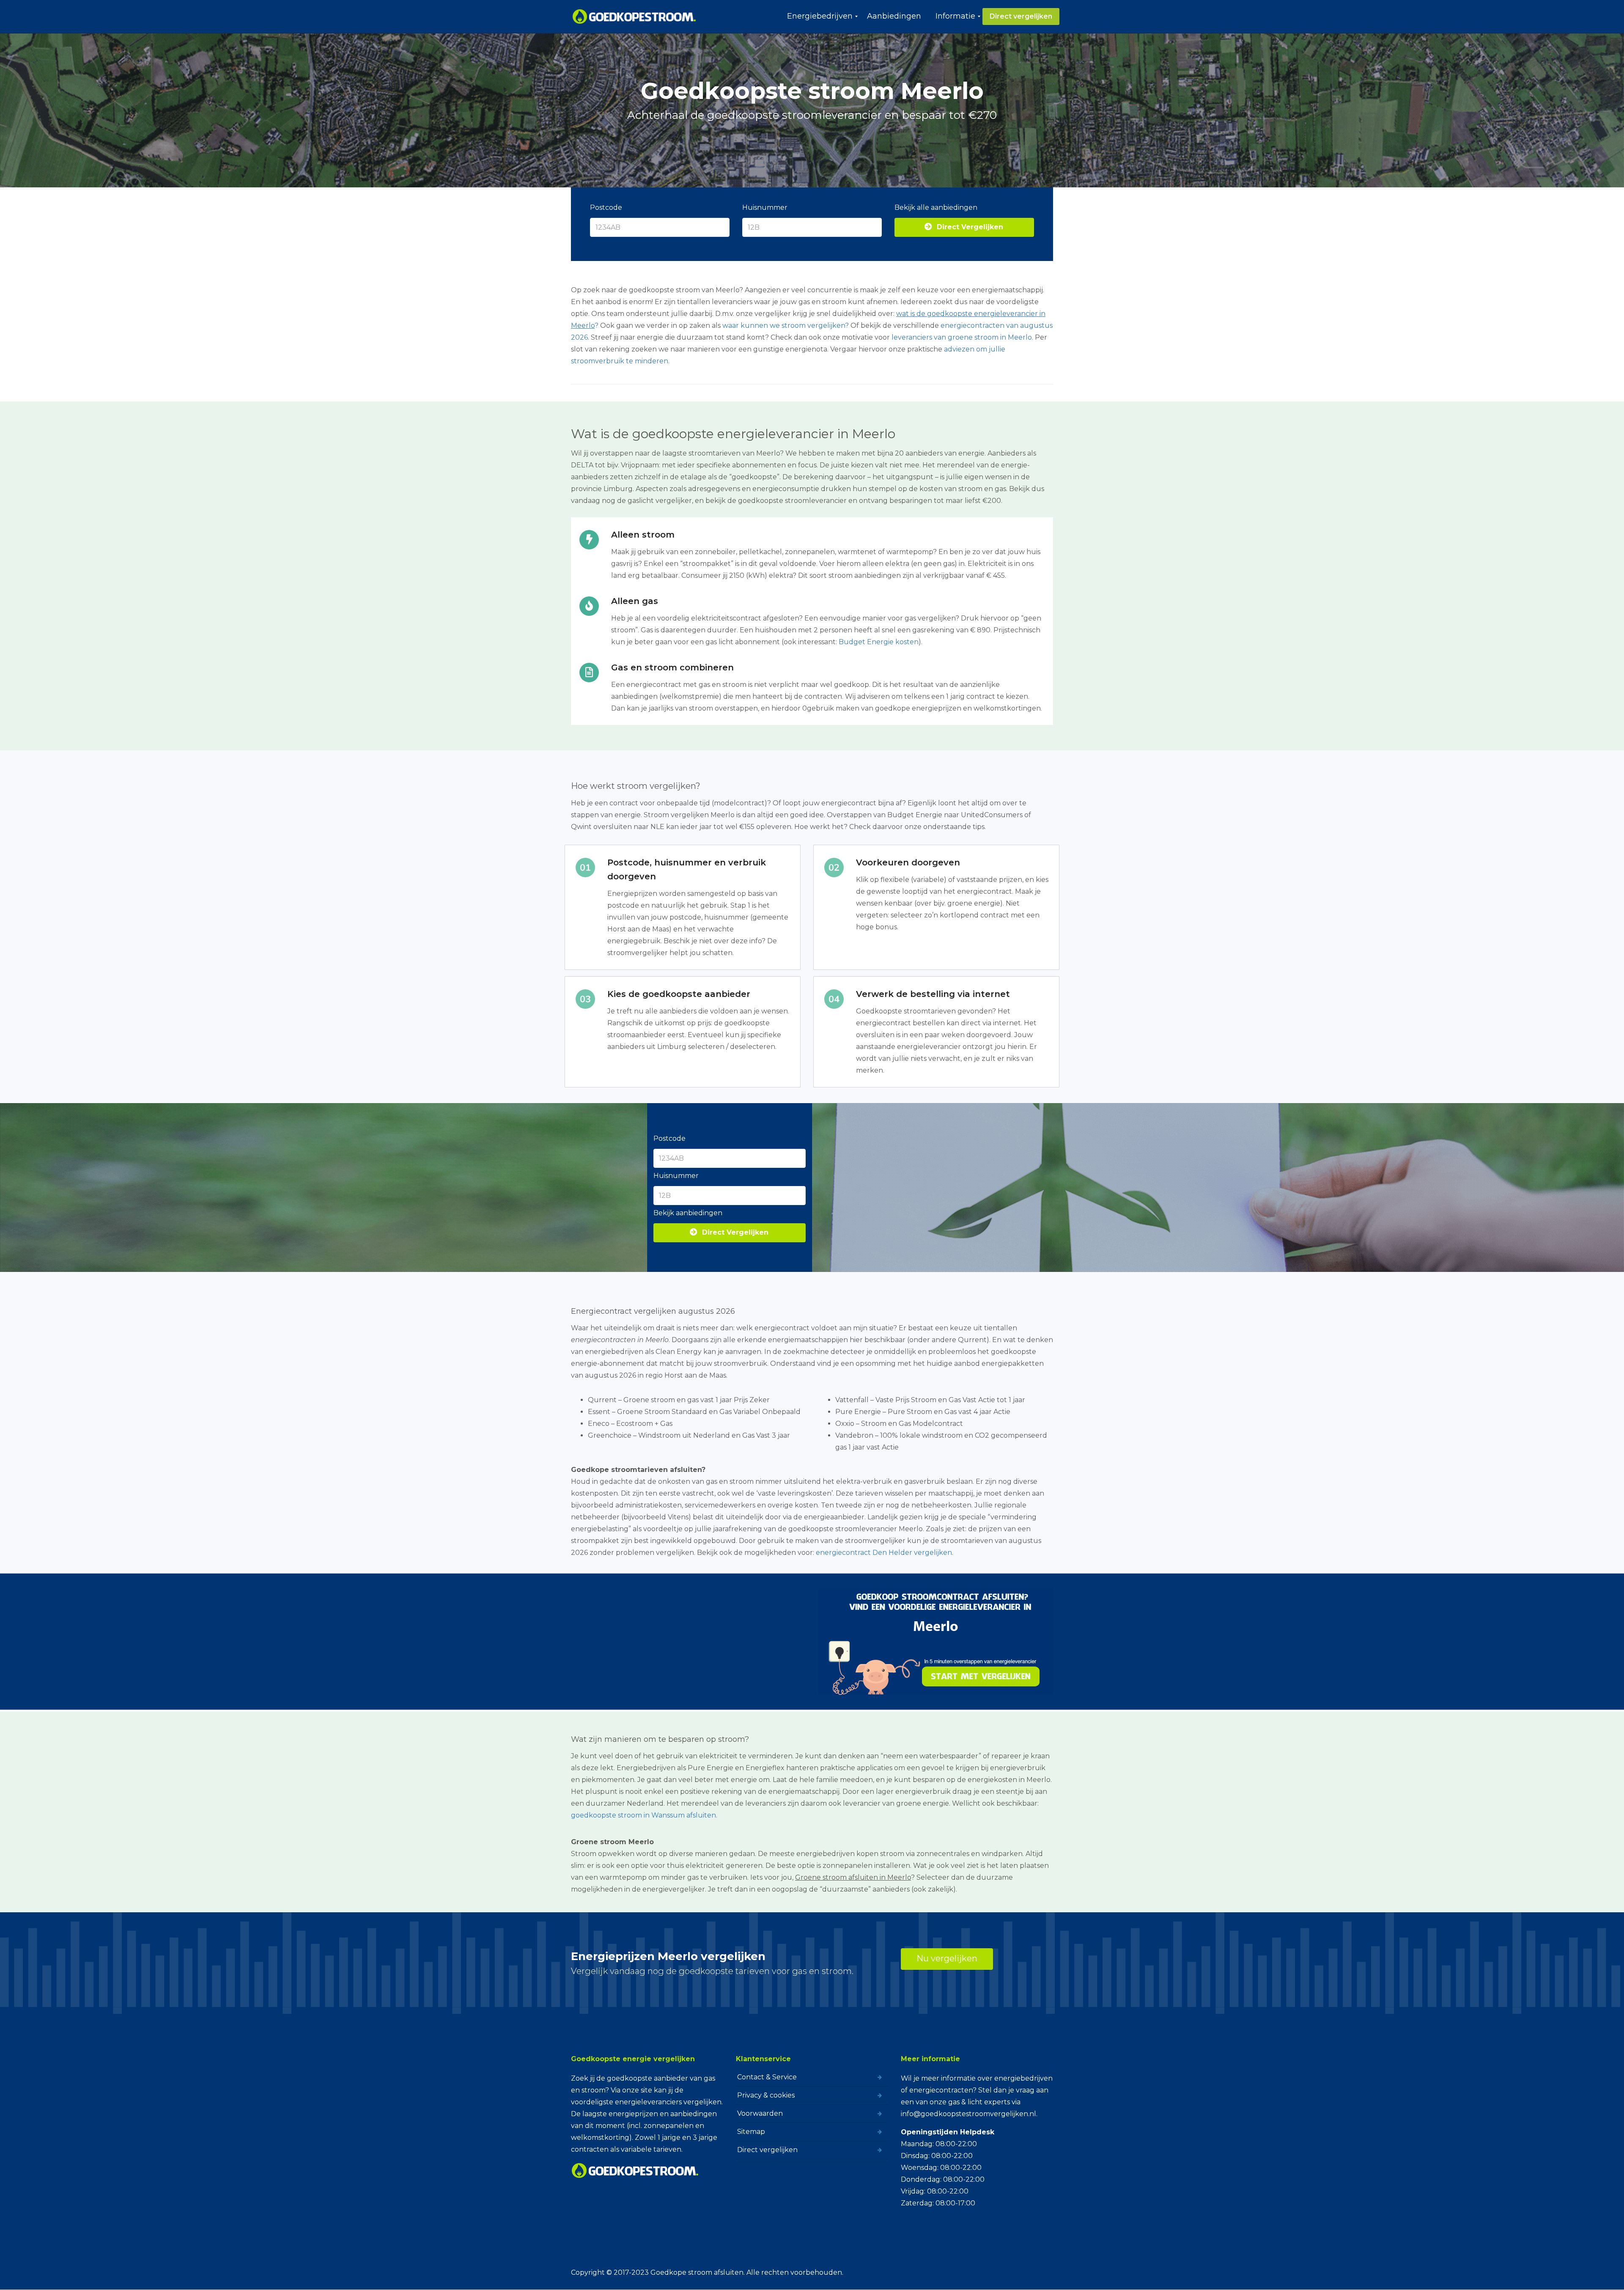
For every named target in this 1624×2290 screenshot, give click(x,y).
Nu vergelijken (947, 1958)
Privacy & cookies (766, 2095)
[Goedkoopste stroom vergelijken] (635, 16)
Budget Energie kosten (879, 642)
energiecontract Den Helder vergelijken (884, 1553)
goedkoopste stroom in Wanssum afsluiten (643, 1815)
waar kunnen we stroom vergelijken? (786, 325)
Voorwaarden (760, 2113)
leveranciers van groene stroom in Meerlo (962, 337)
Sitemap (751, 2132)
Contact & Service (767, 2077)
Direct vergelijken (767, 2150)
